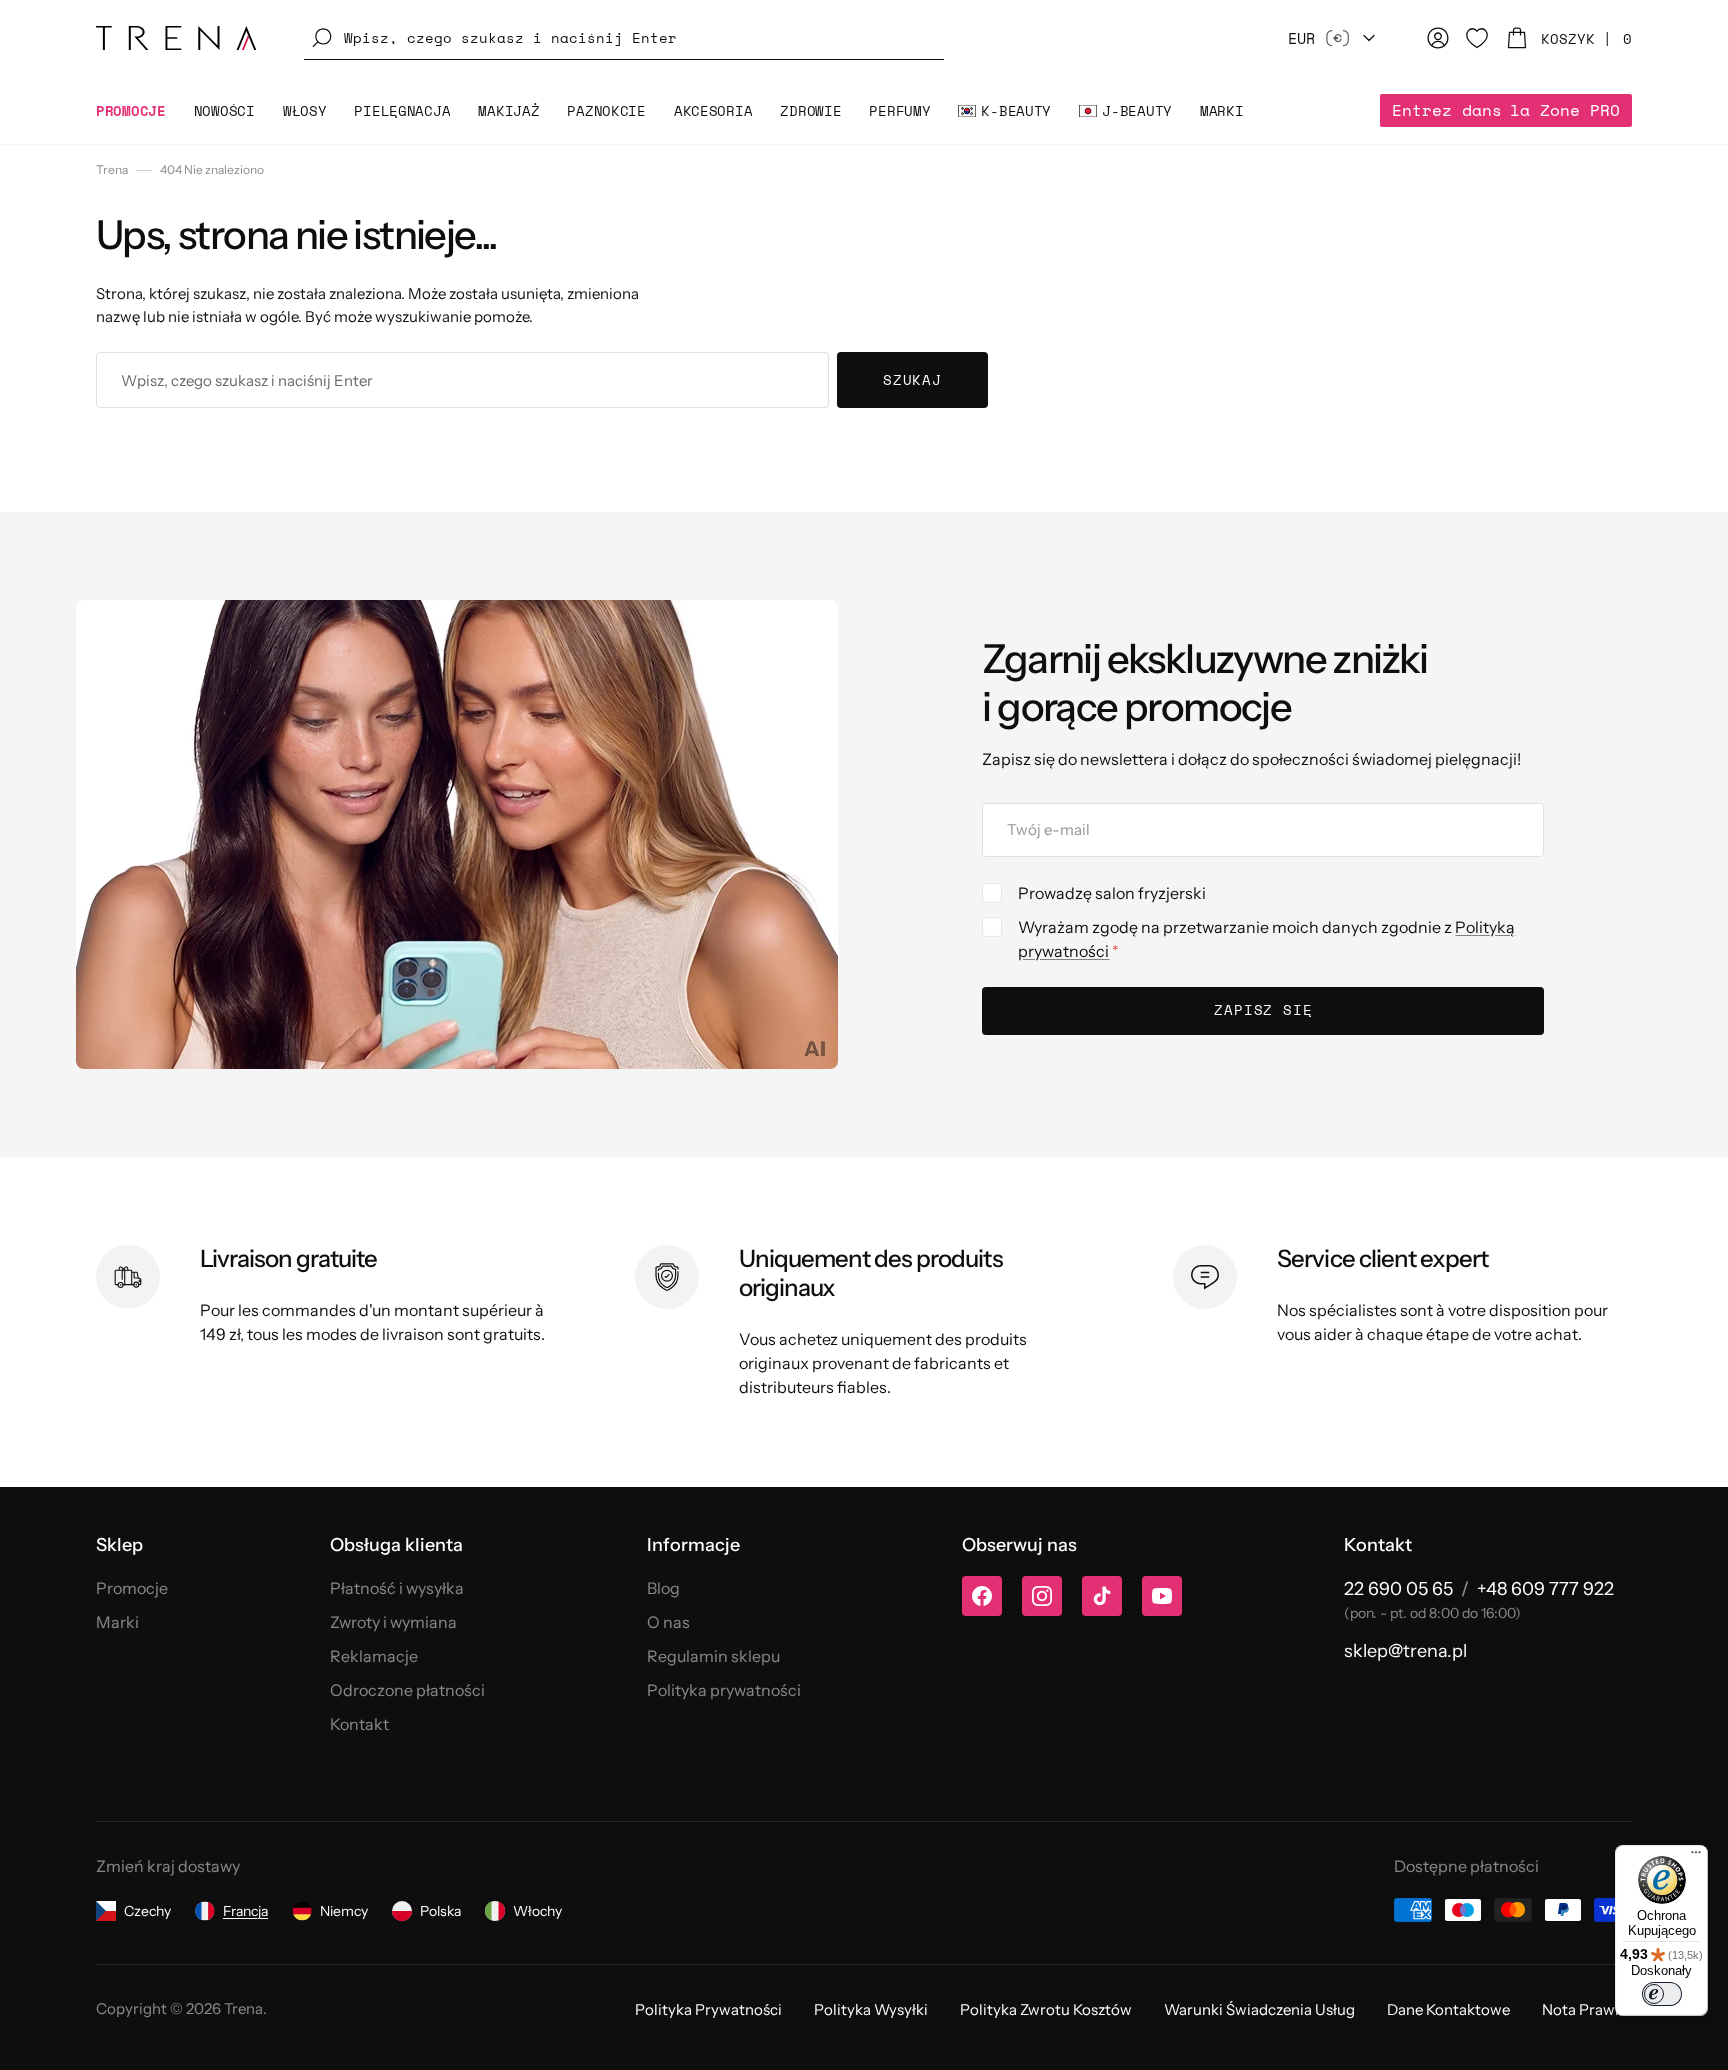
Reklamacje (374, 1656)
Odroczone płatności (407, 1690)
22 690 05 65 (1398, 1589)
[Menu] (1696, 1857)
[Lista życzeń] (1477, 38)
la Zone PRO (1506, 110)
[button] (624, 38)
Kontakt (359, 1724)
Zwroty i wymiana (393, 1622)
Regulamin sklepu (713, 1656)
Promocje (132, 1588)
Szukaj (912, 379)
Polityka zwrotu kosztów (1046, 2009)
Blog (663, 1588)
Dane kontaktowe (1448, 2009)
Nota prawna (1587, 2009)
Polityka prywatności (724, 1690)
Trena (112, 169)
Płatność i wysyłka (397, 1588)
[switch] (1662, 1994)
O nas (668, 1622)
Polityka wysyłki (871, 2009)
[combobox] (462, 380)
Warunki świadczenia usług (1259, 2009)
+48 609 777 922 (1545, 1589)
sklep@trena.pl (1405, 1651)
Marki (117, 1622)
